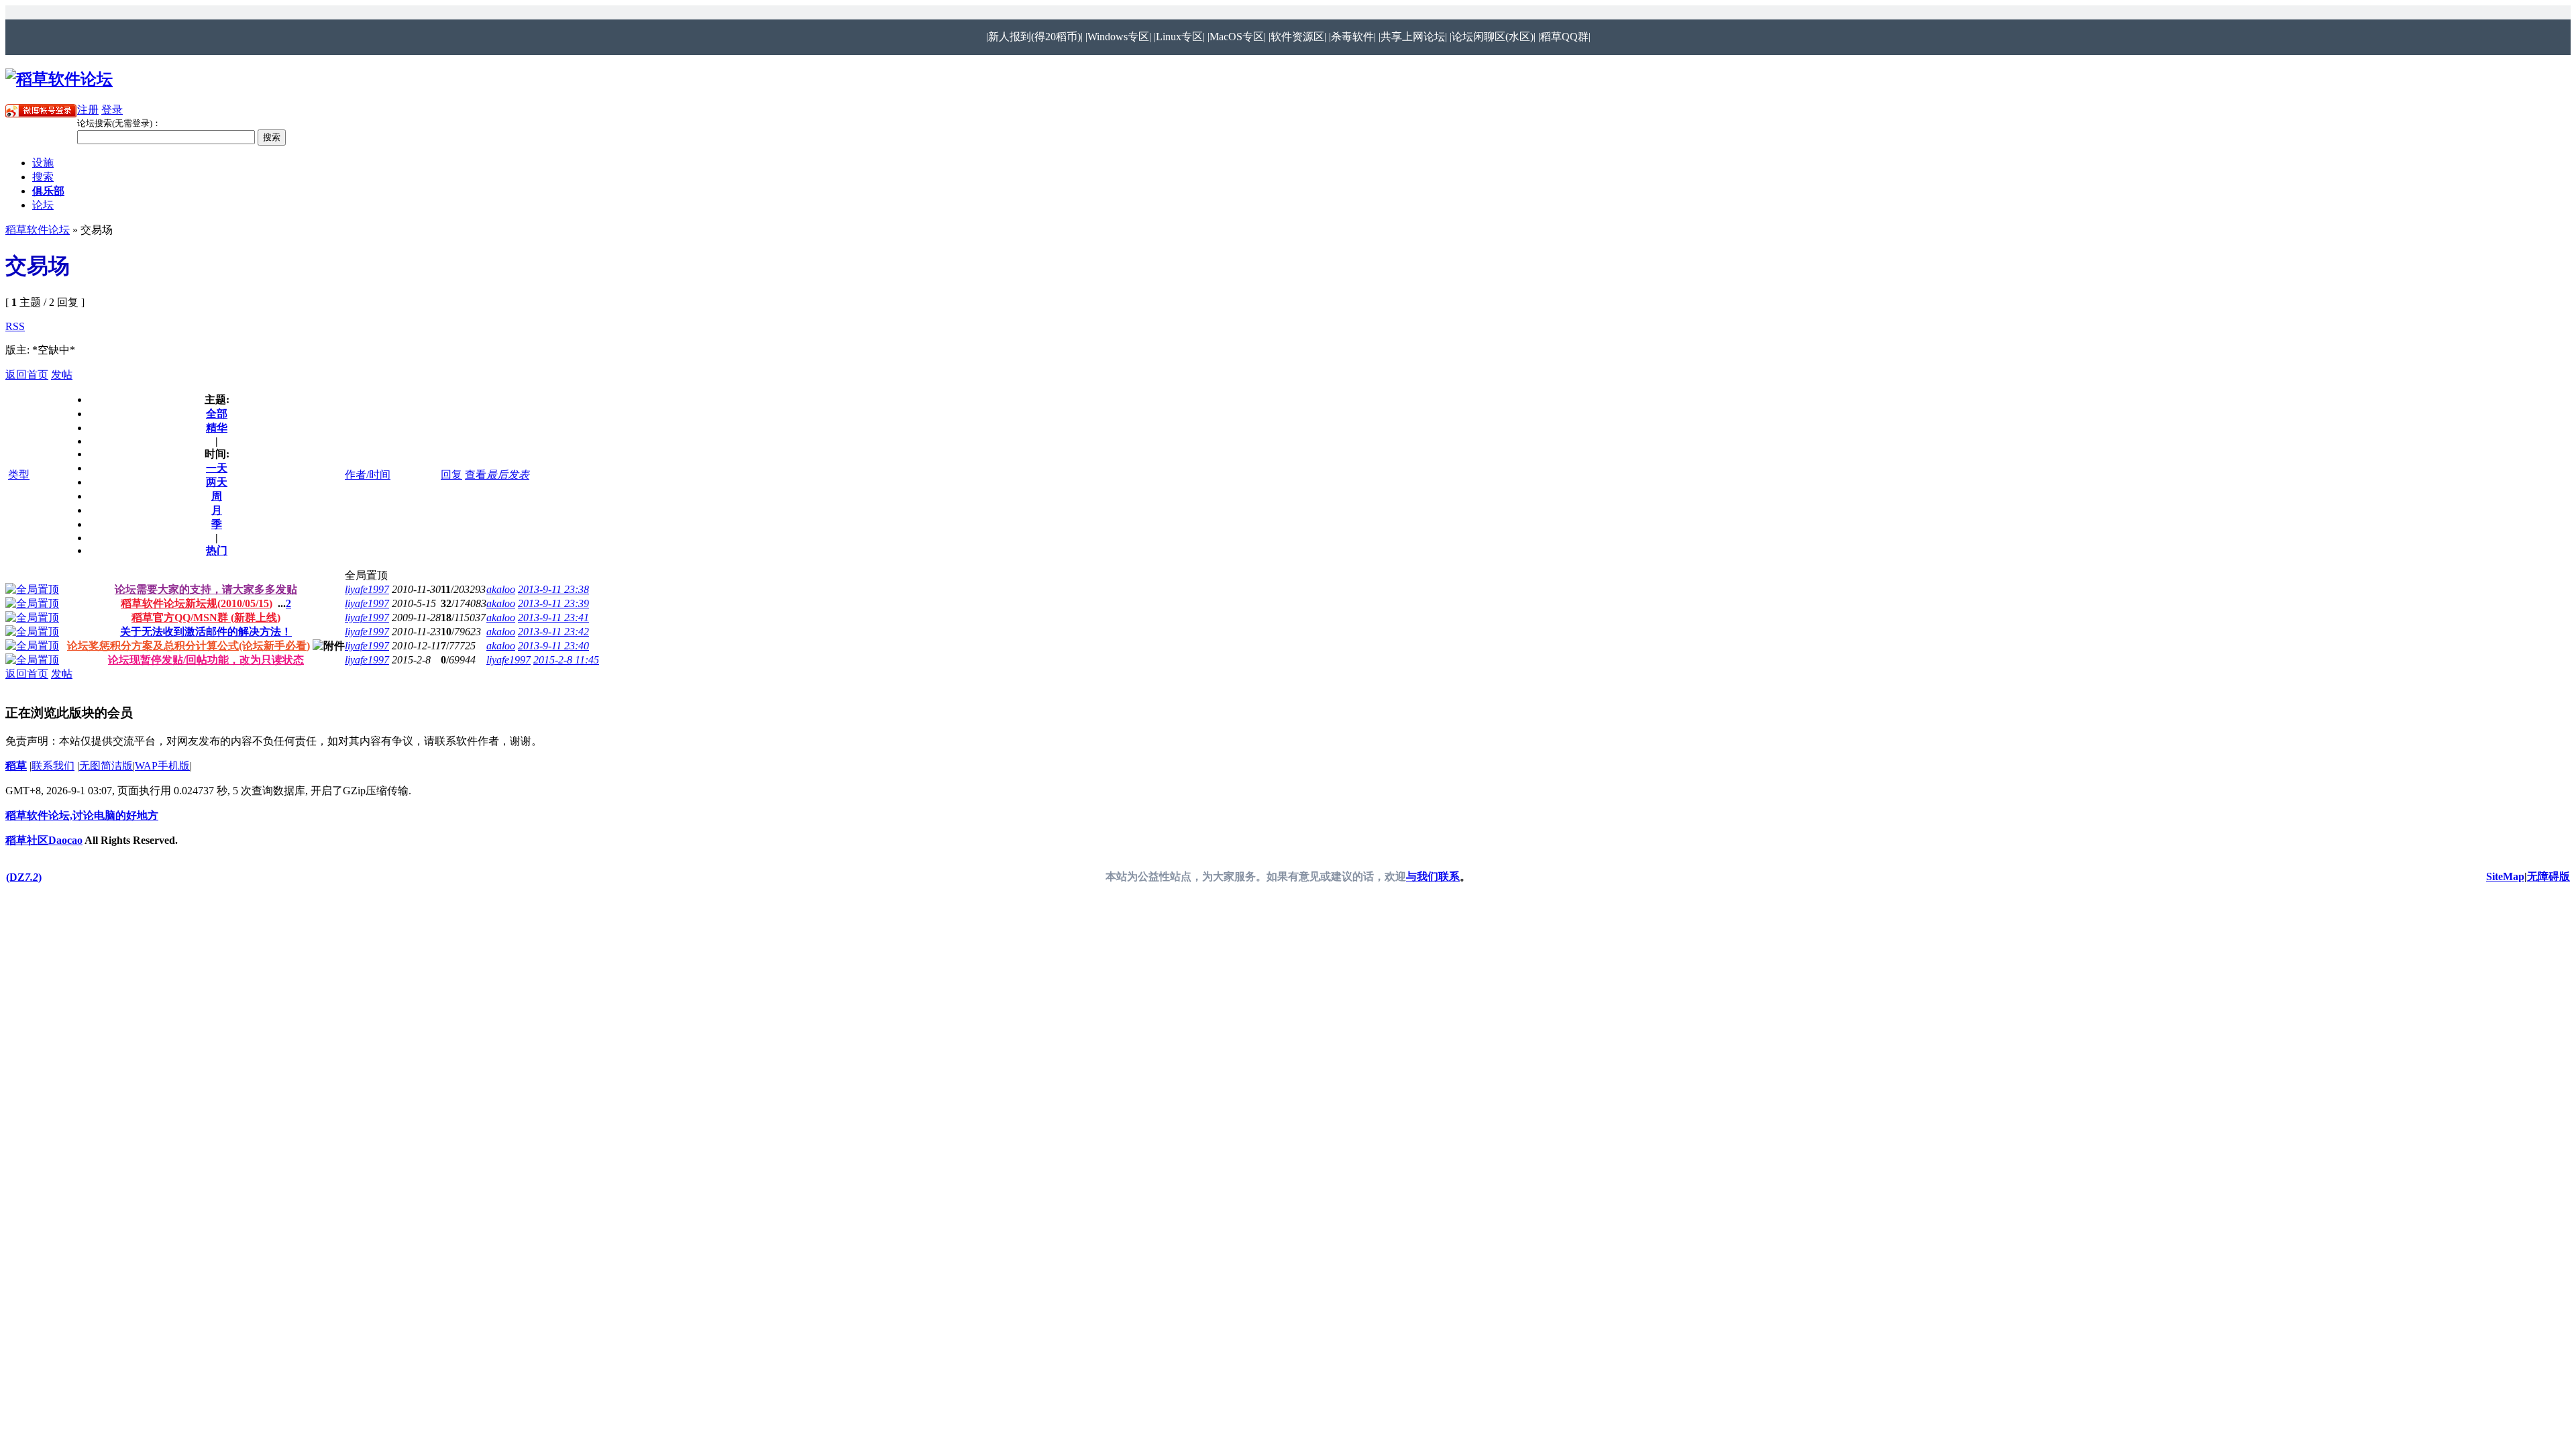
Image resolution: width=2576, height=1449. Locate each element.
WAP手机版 (162, 766)
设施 (43, 163)
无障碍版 (2548, 876)
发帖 (62, 375)
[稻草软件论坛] (59, 79)
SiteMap (2505, 876)
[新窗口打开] (32, 589)
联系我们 (53, 766)
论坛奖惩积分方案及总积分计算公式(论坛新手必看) (189, 646)
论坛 (43, 205)
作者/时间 (368, 475)
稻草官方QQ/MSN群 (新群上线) (206, 618)
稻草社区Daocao (44, 840)
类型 (19, 475)
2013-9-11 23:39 (553, 603)
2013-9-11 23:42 (553, 632)
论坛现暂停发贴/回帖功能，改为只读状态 (206, 660)
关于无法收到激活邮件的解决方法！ (206, 632)
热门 (217, 550)
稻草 (16, 766)
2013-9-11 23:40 (553, 646)
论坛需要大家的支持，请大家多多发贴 (206, 589)
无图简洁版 (106, 766)
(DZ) (24, 877)
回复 (451, 475)
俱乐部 (48, 191)
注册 (88, 110)
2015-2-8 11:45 (566, 660)
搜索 (43, 177)
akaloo (501, 589)
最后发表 (508, 475)
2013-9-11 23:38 (553, 589)
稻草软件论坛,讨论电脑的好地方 (82, 815)
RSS (15, 326)
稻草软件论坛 (38, 230)
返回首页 (27, 375)
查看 (476, 475)
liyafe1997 (367, 589)
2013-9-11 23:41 (553, 618)
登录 (112, 110)
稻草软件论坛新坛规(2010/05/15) (197, 603)
